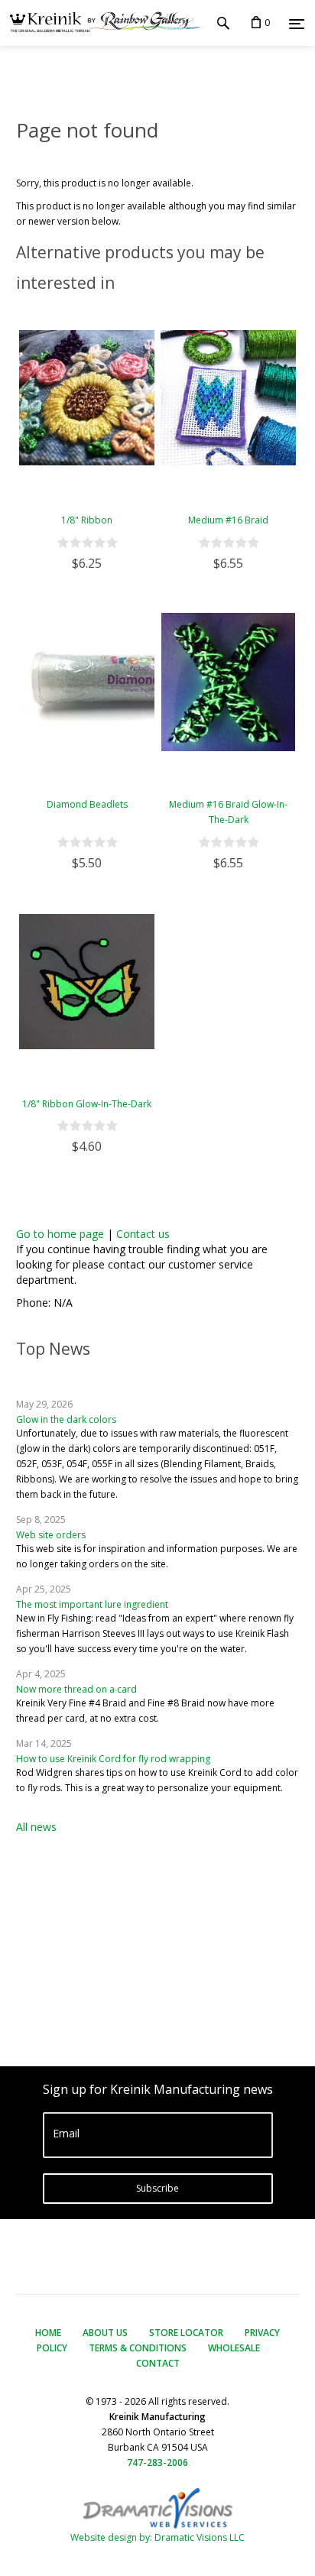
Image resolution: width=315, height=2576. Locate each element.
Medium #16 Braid (228, 520)
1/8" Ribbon (87, 520)
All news (36, 1827)
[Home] (102, 23)
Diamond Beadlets (87, 804)
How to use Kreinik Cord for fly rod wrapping (113, 1759)
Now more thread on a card (76, 1689)
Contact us (143, 1234)
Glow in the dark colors (66, 1419)
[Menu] (297, 24)
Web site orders (51, 1535)
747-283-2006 (157, 2463)
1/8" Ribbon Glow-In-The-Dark (87, 1104)
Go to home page (60, 1234)
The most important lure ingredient (92, 1604)
